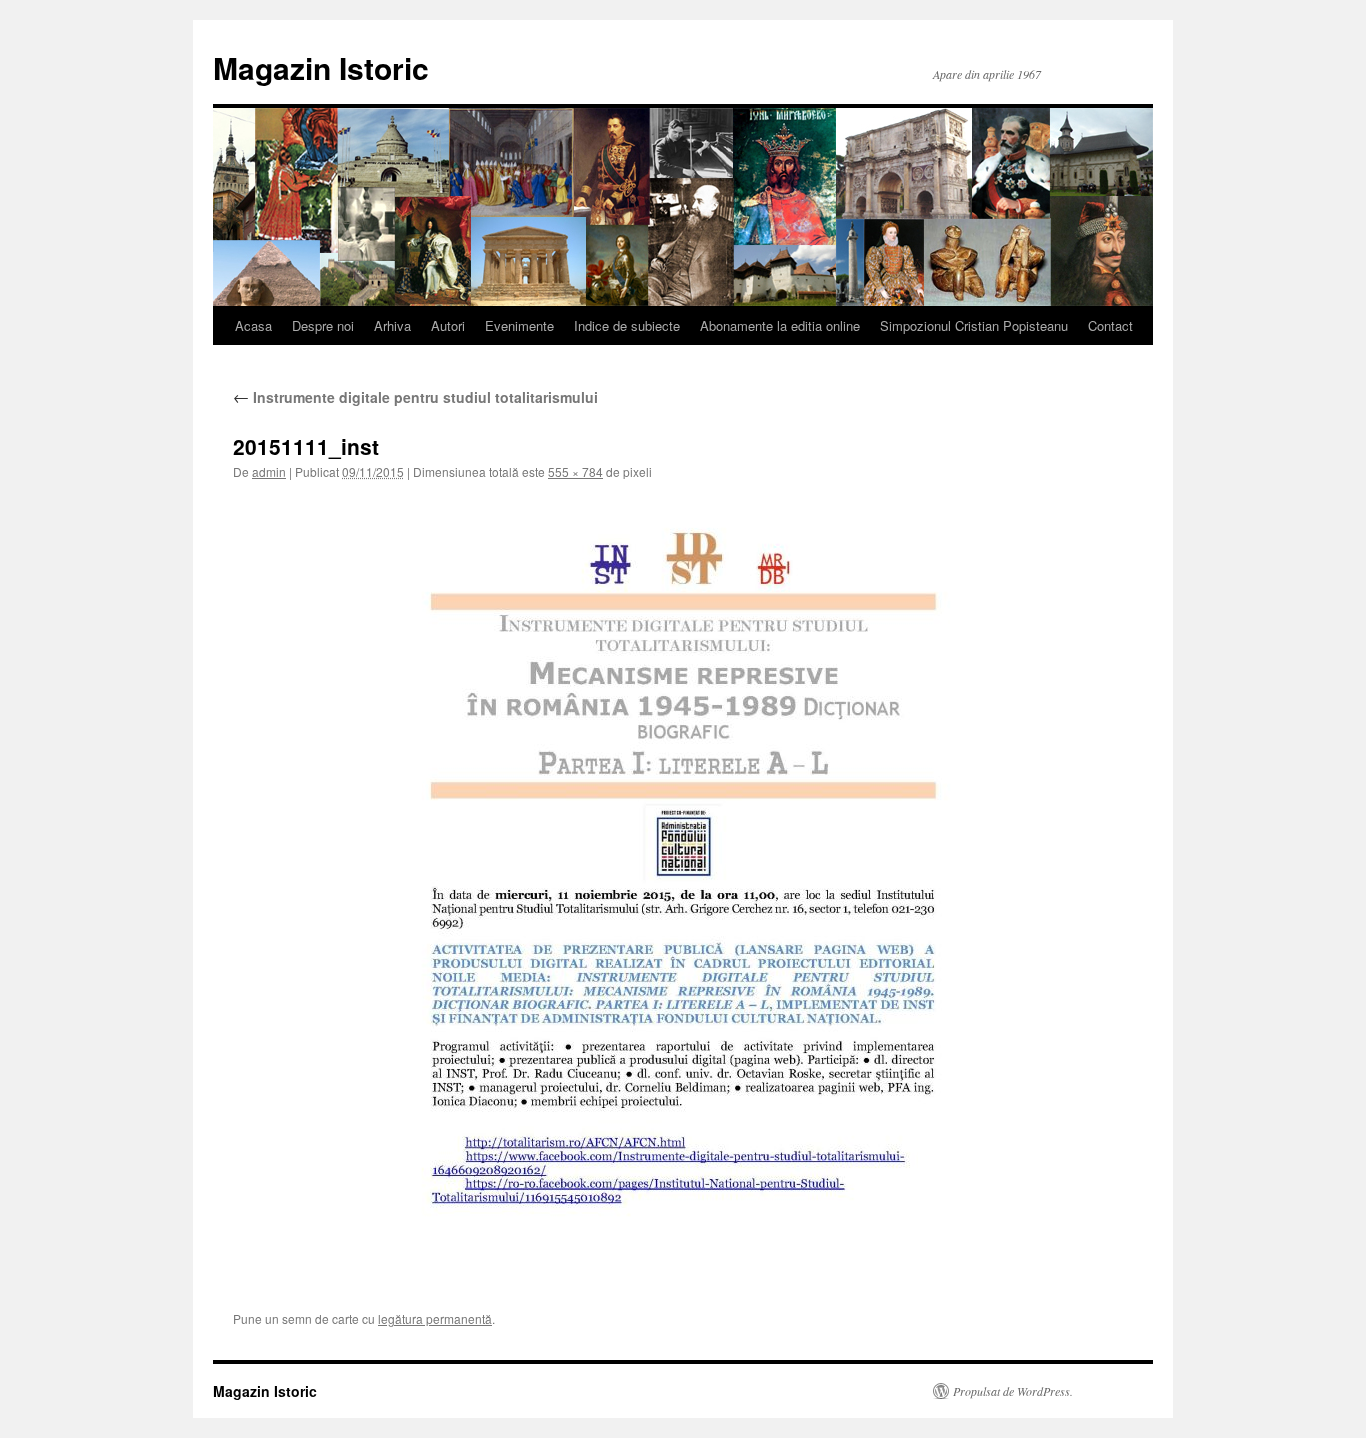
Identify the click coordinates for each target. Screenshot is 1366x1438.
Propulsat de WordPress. (1013, 1391)
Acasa (253, 325)
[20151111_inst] (683, 888)
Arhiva (392, 325)
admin (269, 471)
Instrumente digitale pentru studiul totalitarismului (415, 397)
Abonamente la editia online (780, 325)
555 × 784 (575, 471)
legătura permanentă (435, 1318)
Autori (448, 325)
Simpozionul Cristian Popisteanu (974, 325)
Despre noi (323, 325)
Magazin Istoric (321, 67)
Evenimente (519, 325)
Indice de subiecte (627, 325)
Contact (1110, 325)
